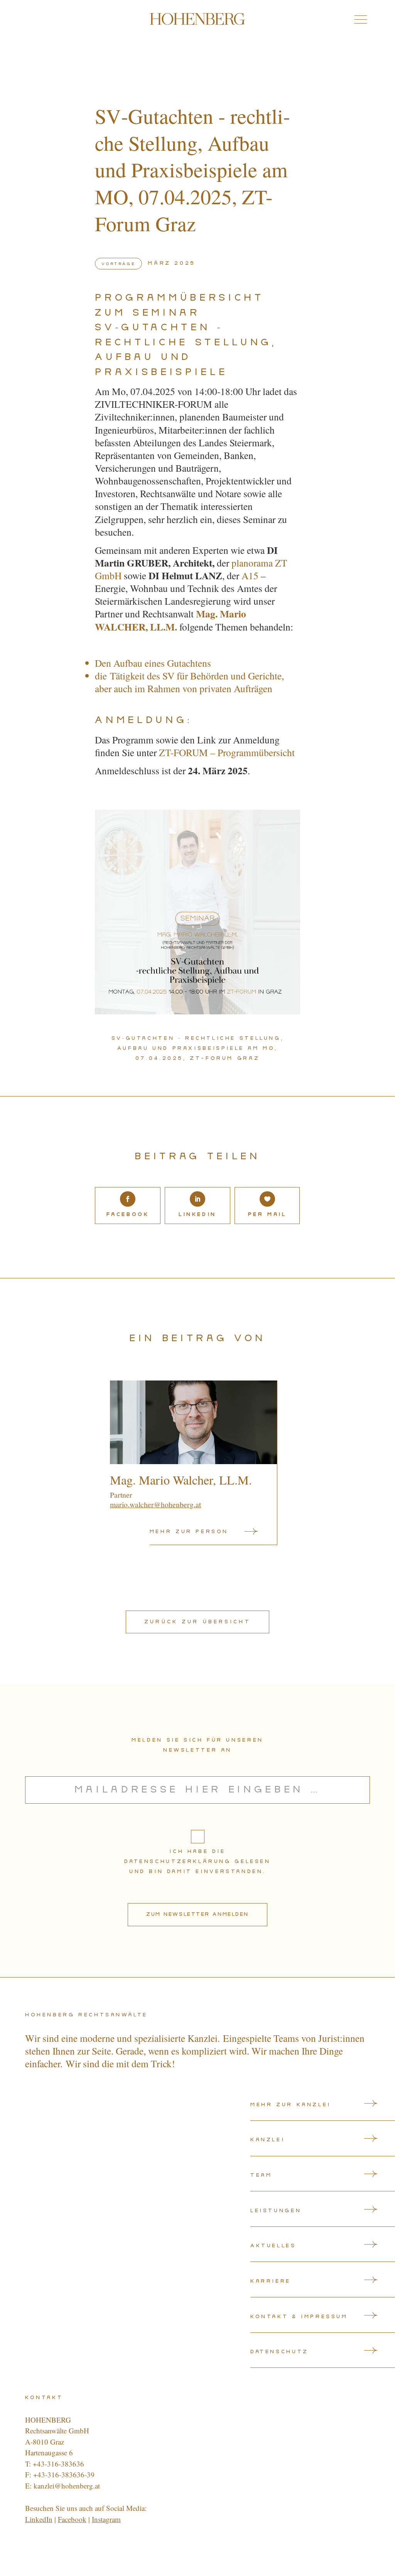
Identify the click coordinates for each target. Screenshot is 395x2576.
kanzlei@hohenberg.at (67, 2486)
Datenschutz (279, 2352)
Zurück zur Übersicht (197, 1622)
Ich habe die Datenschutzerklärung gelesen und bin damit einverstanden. (197, 1861)
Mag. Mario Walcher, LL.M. (181, 1480)
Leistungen (276, 2211)
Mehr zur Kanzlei (291, 2105)
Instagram (106, 2519)
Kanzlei (268, 2140)
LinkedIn (39, 2519)
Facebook (72, 2519)
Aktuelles (273, 2246)
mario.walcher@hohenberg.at (155, 1504)
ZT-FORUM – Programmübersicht (227, 752)
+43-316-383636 (58, 2464)
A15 (250, 575)
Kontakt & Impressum (299, 2317)
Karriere (271, 2281)
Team (261, 2175)
